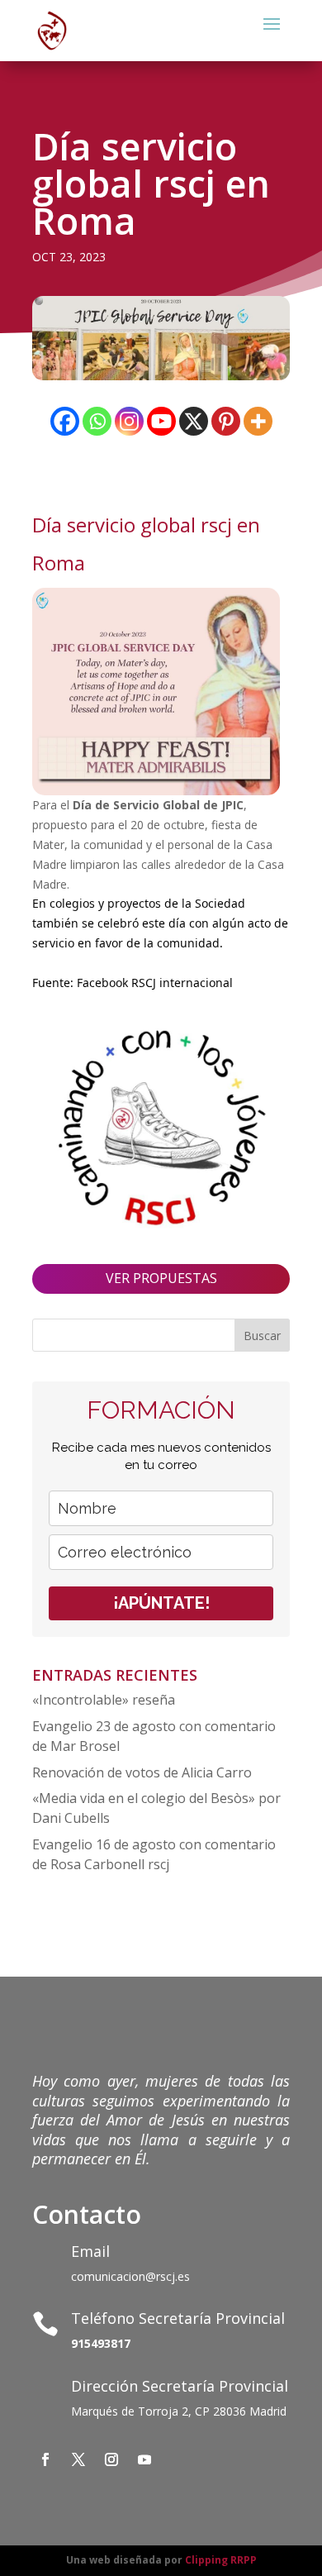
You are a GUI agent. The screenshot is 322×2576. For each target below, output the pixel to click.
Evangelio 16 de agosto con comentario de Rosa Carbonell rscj (154, 1854)
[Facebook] (65, 421)
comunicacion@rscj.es (130, 2276)
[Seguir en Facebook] (45, 2459)
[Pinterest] (226, 421)
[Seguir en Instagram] (111, 2459)
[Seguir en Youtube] (144, 2459)
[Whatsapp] (97, 421)
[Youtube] (161, 421)
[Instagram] (129, 421)
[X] (194, 421)
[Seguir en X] (78, 2459)
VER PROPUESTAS (161, 1278)
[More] (258, 421)
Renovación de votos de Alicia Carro (142, 1772)
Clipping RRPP (221, 2560)
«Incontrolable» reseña (104, 1700)
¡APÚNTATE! (161, 1603)
